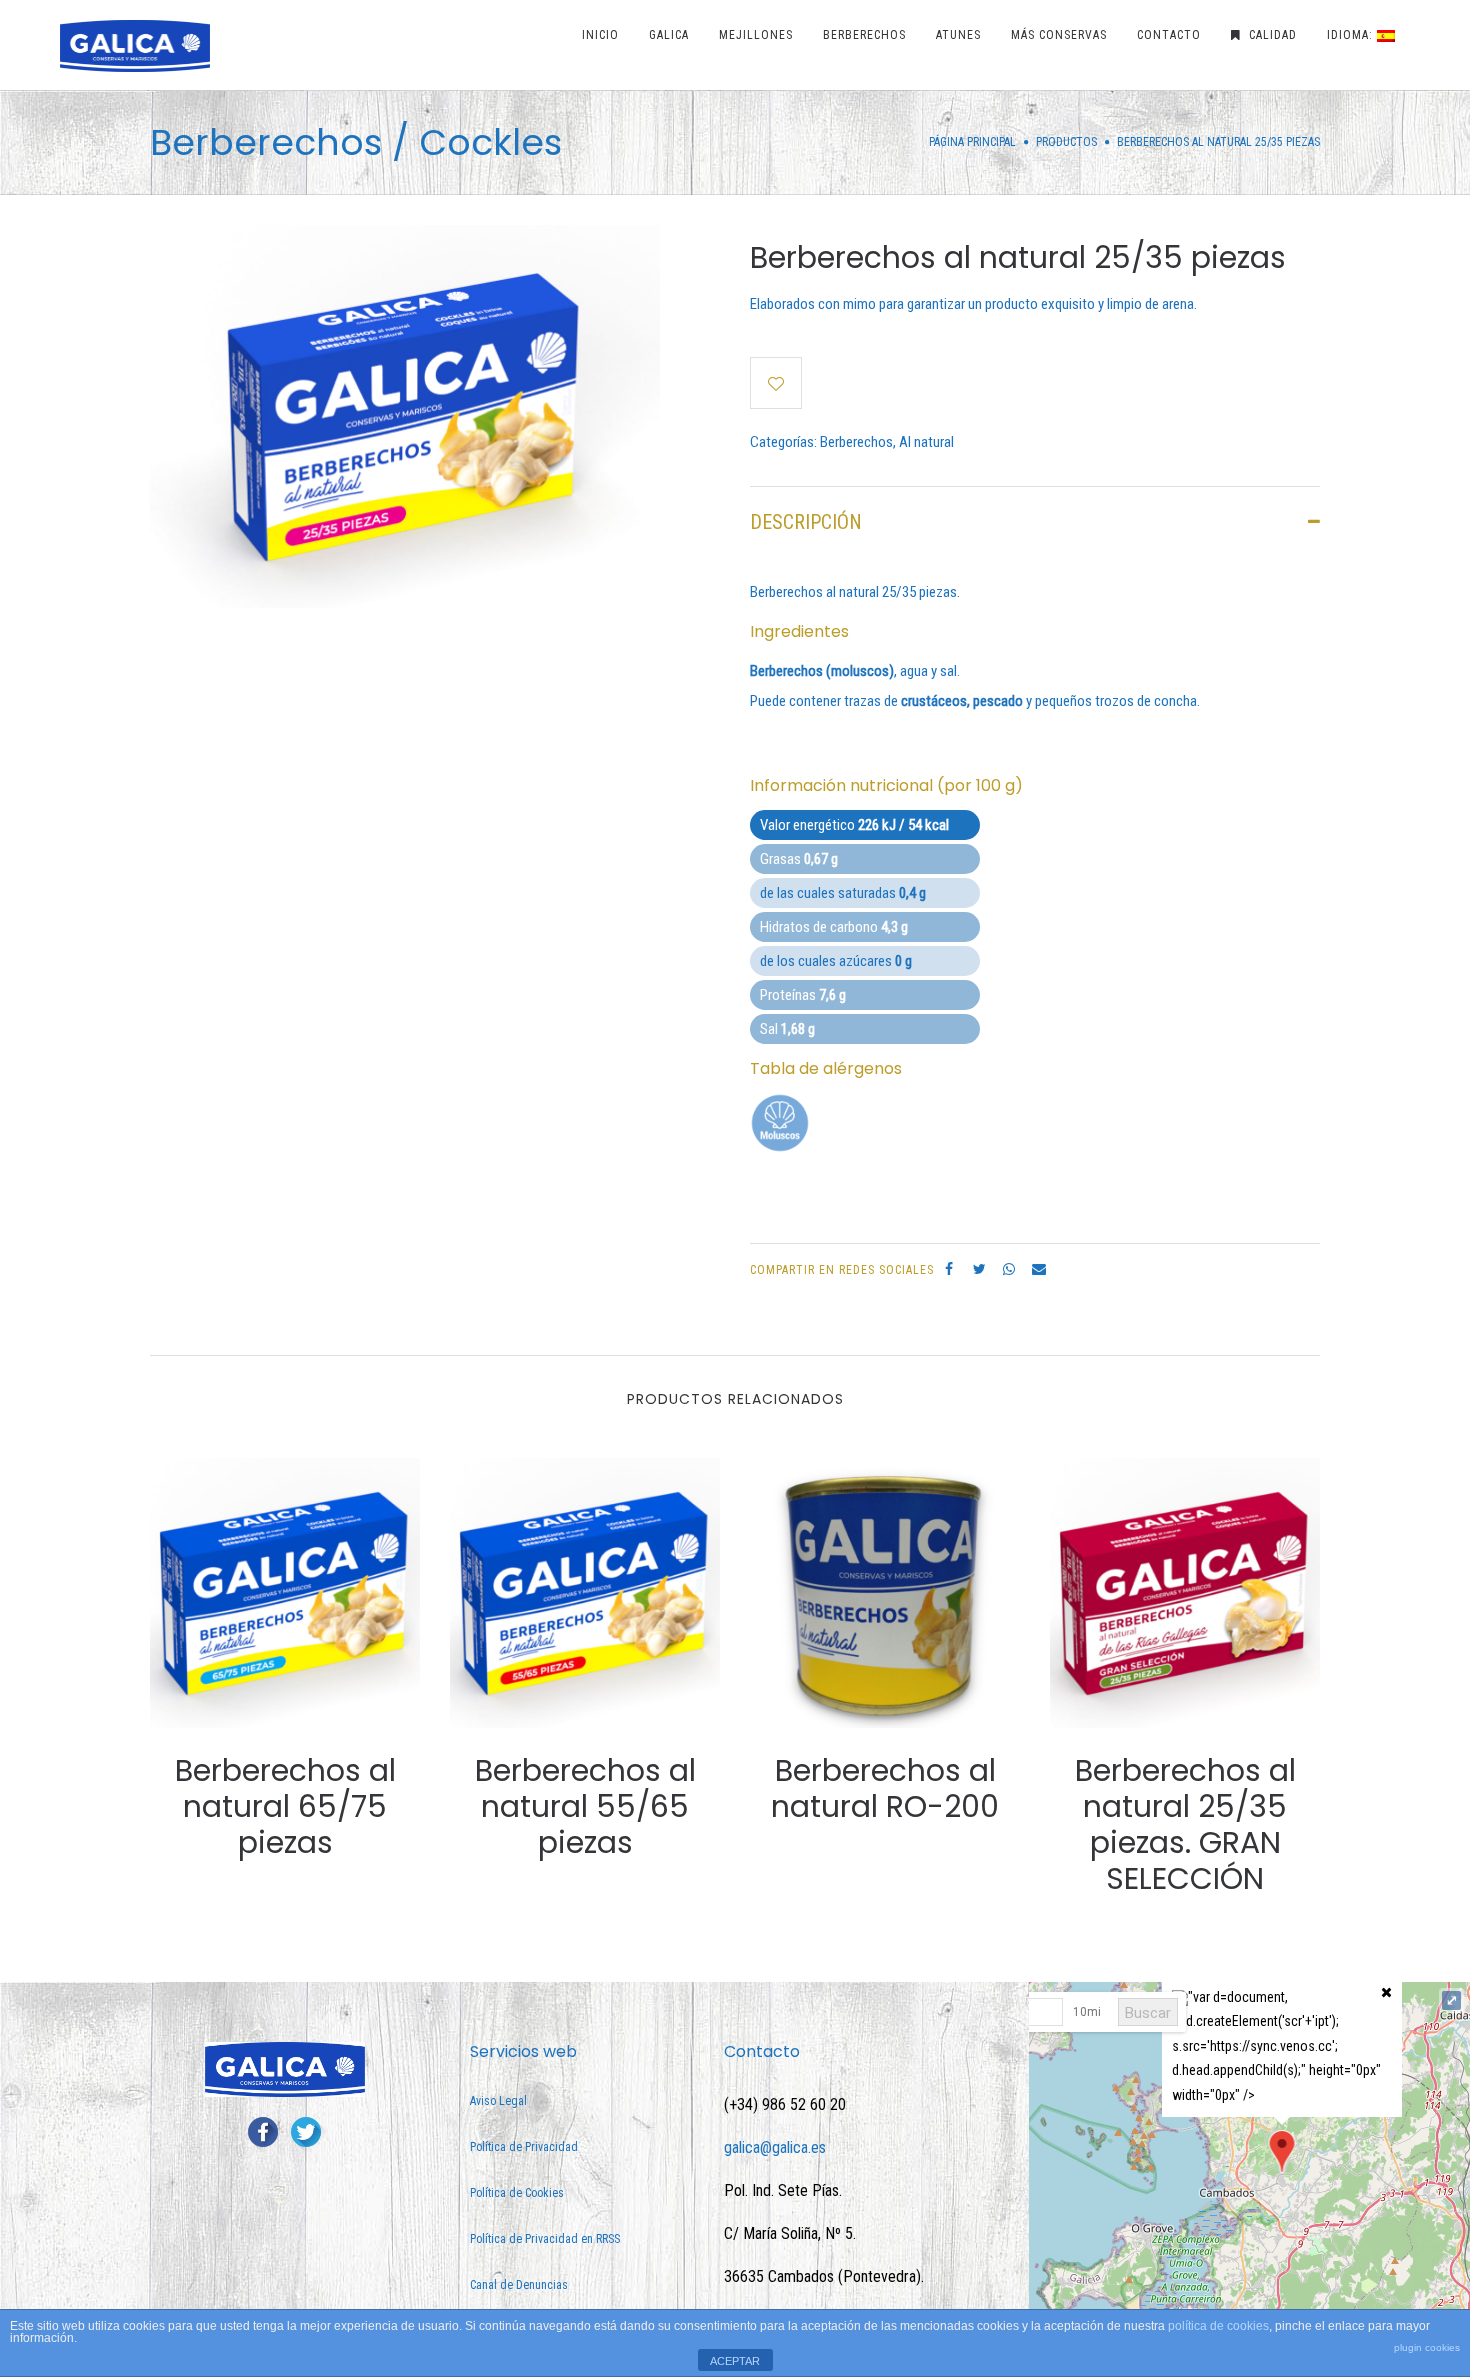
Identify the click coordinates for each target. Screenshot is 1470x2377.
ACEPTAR (735, 2361)
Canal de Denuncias (519, 2285)
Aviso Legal (498, 2101)
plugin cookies (1427, 2347)
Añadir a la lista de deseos (776, 383)
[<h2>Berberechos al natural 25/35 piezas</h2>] (405, 415)
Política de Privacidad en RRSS (545, 2239)
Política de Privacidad (524, 2147)
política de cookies (1218, 2326)
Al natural (926, 442)
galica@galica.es (775, 2147)
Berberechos (856, 442)
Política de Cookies (517, 2193)
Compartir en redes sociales (842, 1270)
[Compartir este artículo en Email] (1039, 1269)
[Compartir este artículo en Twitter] (979, 1269)
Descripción (806, 522)
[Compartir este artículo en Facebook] (949, 1269)
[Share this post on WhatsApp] (1009, 1269)
